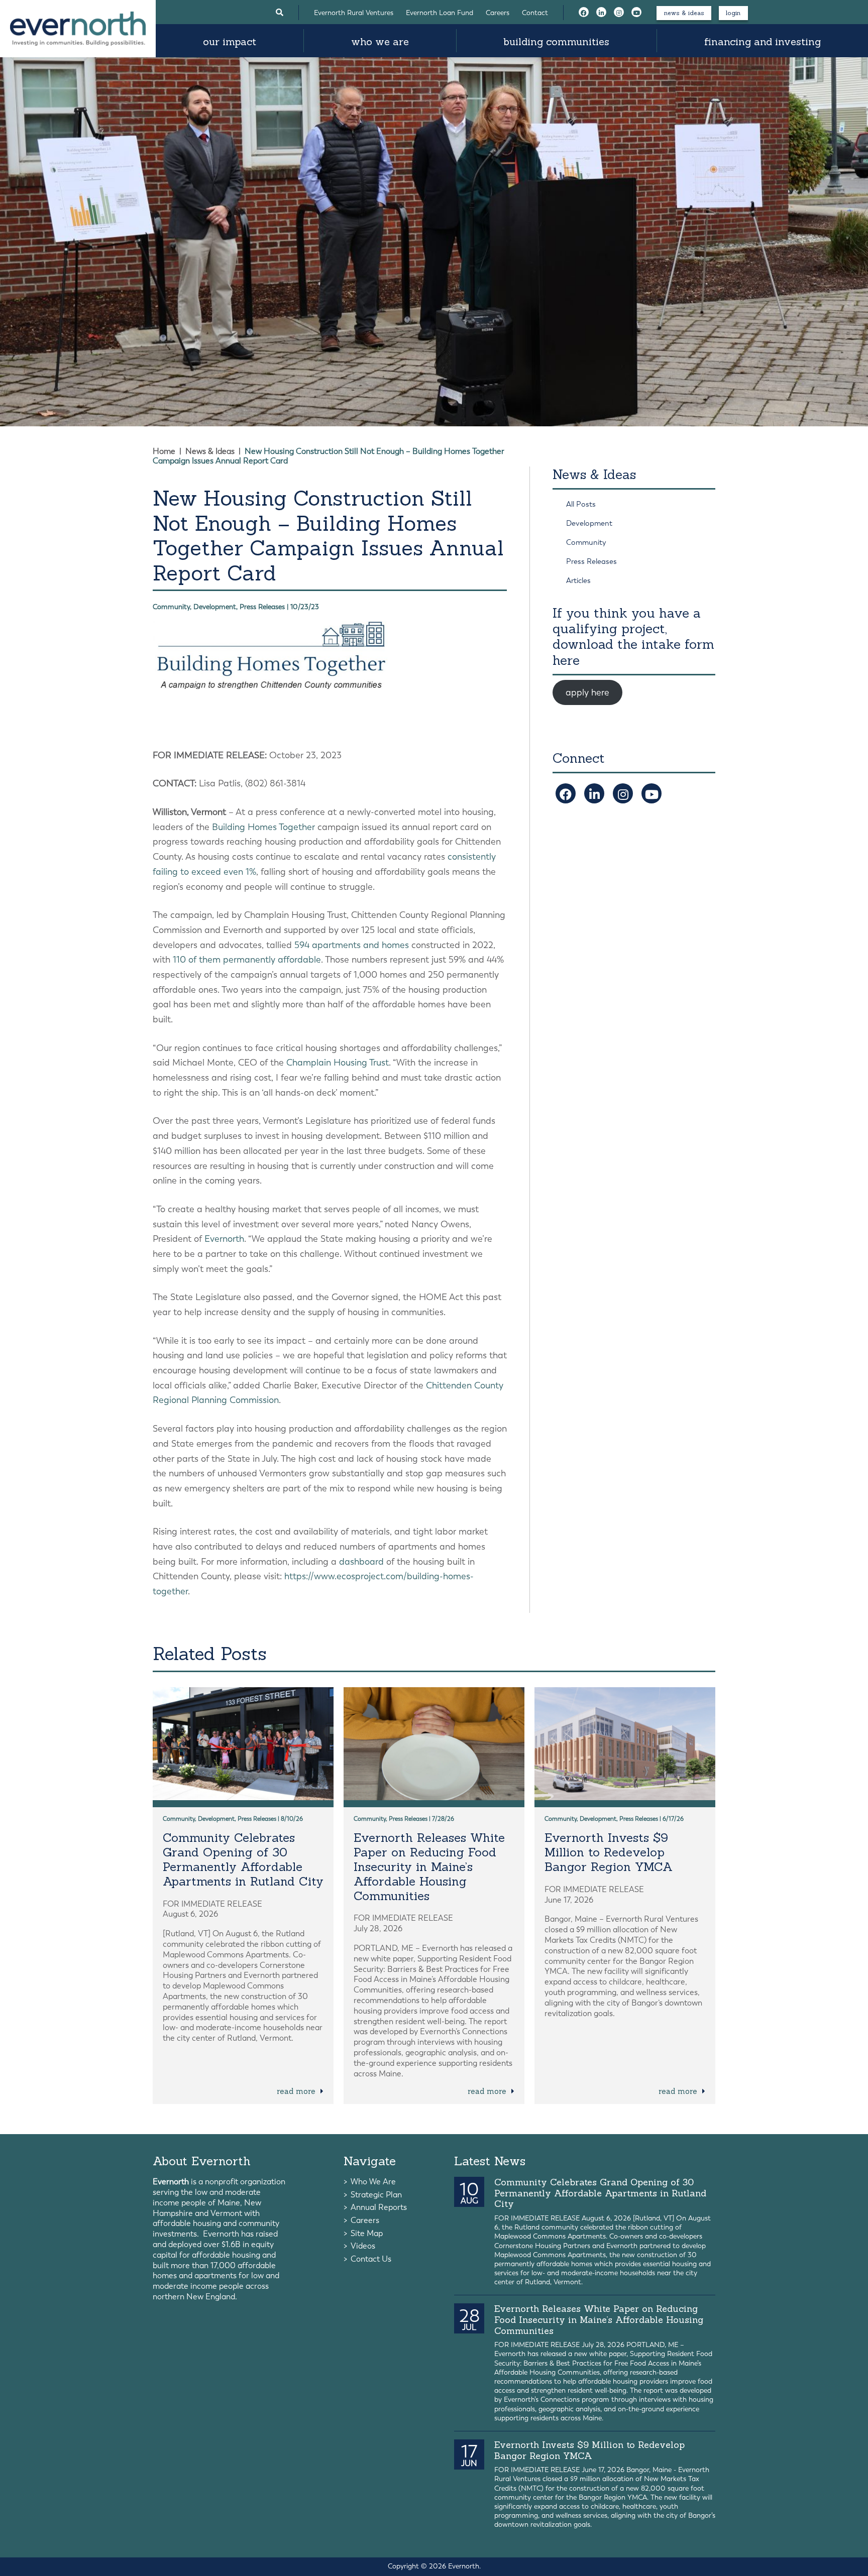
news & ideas (684, 13)
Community (586, 542)
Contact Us (371, 2259)
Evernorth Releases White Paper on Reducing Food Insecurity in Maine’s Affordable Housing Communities (429, 1866)
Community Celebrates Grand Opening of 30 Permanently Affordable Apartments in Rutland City (243, 1859)
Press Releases (591, 561)
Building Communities (556, 41)
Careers (498, 13)
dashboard (361, 1562)
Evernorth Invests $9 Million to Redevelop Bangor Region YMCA (609, 1852)
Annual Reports (379, 2207)
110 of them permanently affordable (247, 960)
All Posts (581, 504)
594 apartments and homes (352, 945)
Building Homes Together (263, 827)
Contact (535, 13)
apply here (587, 692)
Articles (578, 580)
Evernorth (224, 1239)
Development (589, 523)
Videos (363, 2246)
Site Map (367, 2233)
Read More (297, 2091)
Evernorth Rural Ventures (354, 13)
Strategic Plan (376, 2195)
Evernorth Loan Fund (440, 13)
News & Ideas (210, 451)
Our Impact (230, 41)
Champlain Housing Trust (338, 1063)
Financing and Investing (763, 41)
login (733, 13)
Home (164, 451)
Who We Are (380, 41)
